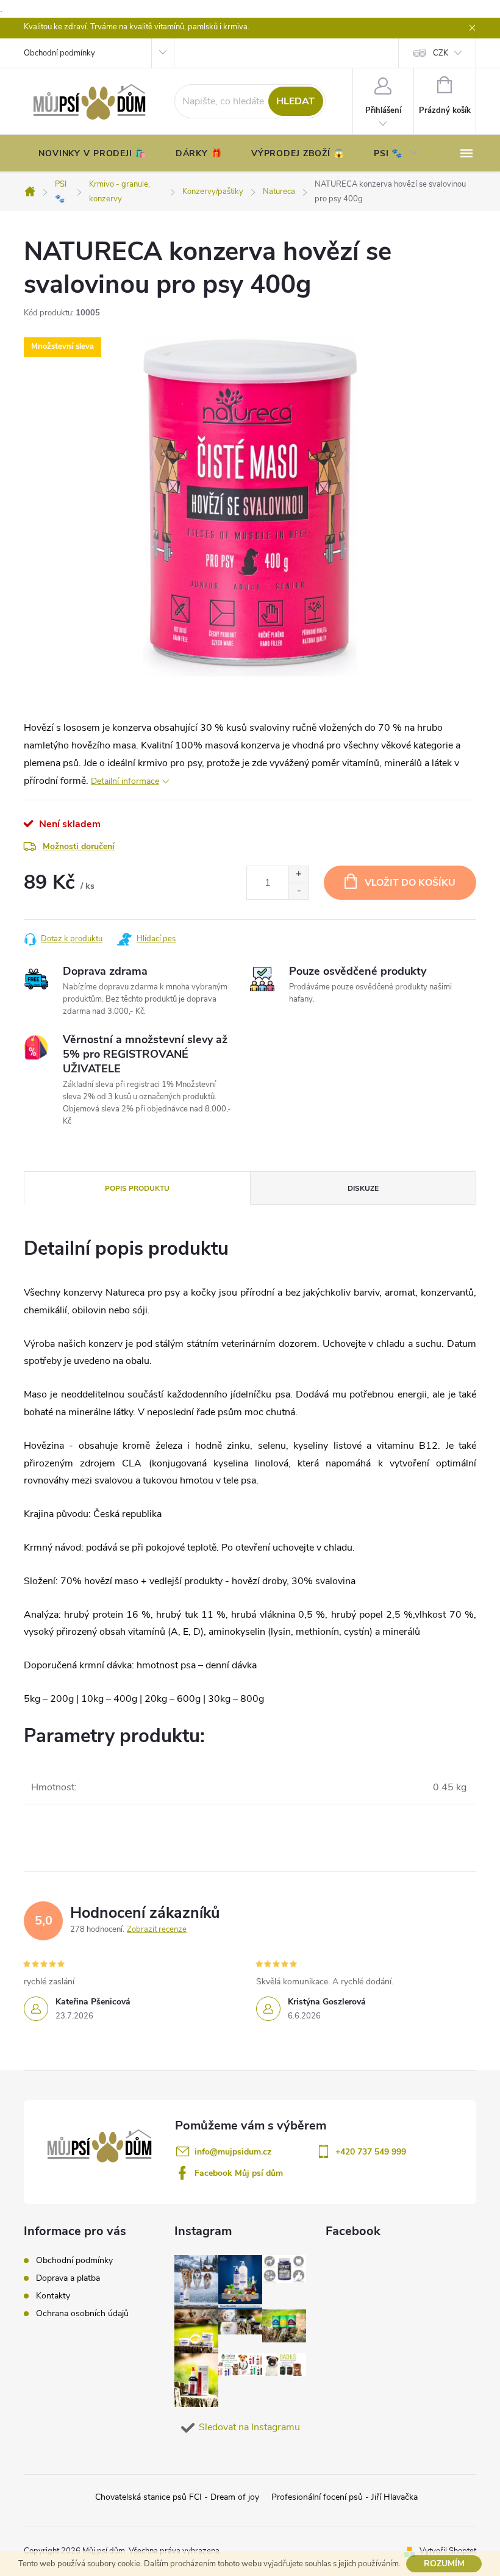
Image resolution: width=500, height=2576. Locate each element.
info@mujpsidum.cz (233, 2152)
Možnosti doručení (79, 846)
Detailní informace (125, 781)
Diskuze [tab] (363, 1188)
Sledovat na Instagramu (249, 2427)
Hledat (295, 101)
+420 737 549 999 (371, 2152)
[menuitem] (92, 154)
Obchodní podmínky (59, 53)
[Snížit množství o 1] (298, 891)
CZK (441, 53)
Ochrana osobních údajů (82, 2313)
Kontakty (53, 2296)
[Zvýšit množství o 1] (298, 874)
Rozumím (444, 2563)
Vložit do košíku (410, 883)
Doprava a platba (68, 2278)
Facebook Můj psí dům (239, 2173)
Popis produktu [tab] (137, 1188)
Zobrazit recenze (157, 1929)
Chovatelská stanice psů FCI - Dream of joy (177, 2497)
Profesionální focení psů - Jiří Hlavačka (345, 2497)
